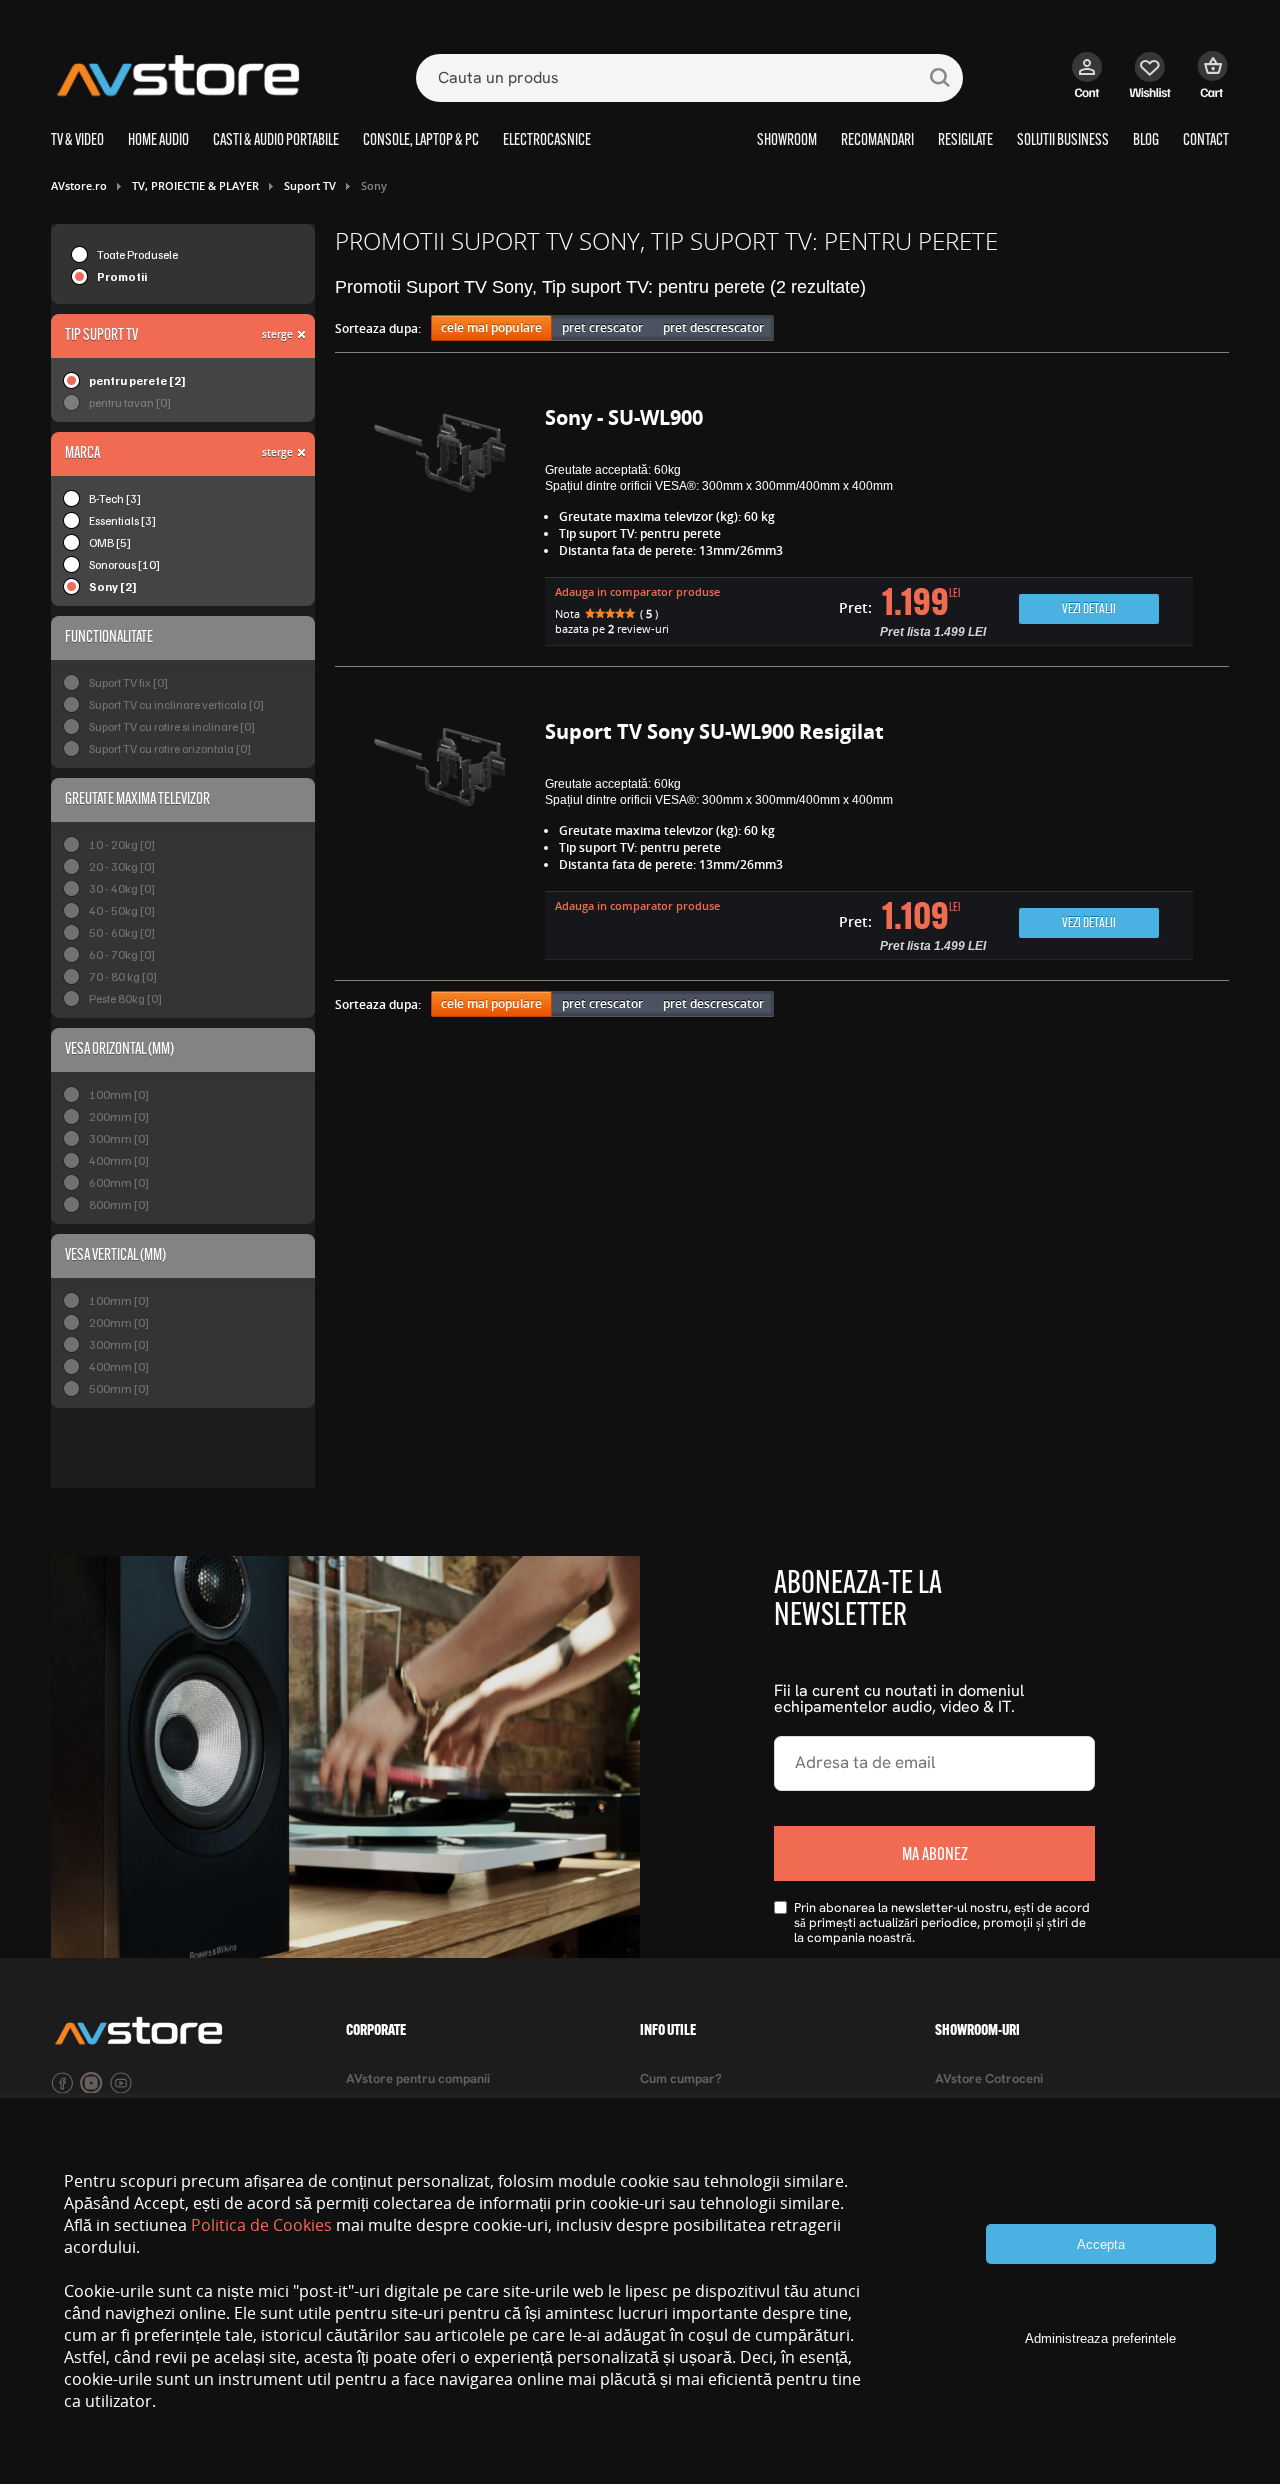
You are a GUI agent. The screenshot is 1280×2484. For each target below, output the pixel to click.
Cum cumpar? (681, 2079)
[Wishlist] (1150, 85)
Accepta (1101, 2244)
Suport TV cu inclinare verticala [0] (176, 704)
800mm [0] (119, 1204)
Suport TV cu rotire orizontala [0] (170, 748)
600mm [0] (119, 1182)
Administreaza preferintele (1100, 2338)
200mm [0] (119, 1116)
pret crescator (602, 327)
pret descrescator (713, 327)
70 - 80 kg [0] (123, 976)
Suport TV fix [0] (128, 682)
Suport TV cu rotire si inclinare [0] (172, 726)
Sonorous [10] (124, 564)
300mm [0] (119, 1138)
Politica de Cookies (261, 2225)
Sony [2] (113, 586)
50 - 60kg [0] (122, 932)
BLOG (1146, 141)
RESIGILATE (965, 141)
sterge (277, 334)
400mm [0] (119, 1160)
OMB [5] (110, 542)
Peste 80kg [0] (125, 998)
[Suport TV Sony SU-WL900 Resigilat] (440, 842)
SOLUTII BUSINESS (1063, 141)
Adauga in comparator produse (637, 591)
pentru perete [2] (137, 380)
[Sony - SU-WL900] (440, 528)
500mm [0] (119, 1388)
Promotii (122, 276)
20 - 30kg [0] (122, 866)
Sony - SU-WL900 (624, 417)
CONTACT (1206, 141)
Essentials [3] (122, 520)
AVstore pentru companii (418, 2079)
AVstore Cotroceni (989, 2079)
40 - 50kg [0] (122, 910)
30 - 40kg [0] (122, 888)
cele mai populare (491, 327)
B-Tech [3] (115, 498)
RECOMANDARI (877, 141)
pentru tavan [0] (130, 402)
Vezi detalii (1089, 609)
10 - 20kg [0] (122, 844)
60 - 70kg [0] (122, 954)
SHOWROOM (787, 141)
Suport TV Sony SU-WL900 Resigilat (714, 731)
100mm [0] (119, 1094)
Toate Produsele (137, 254)
